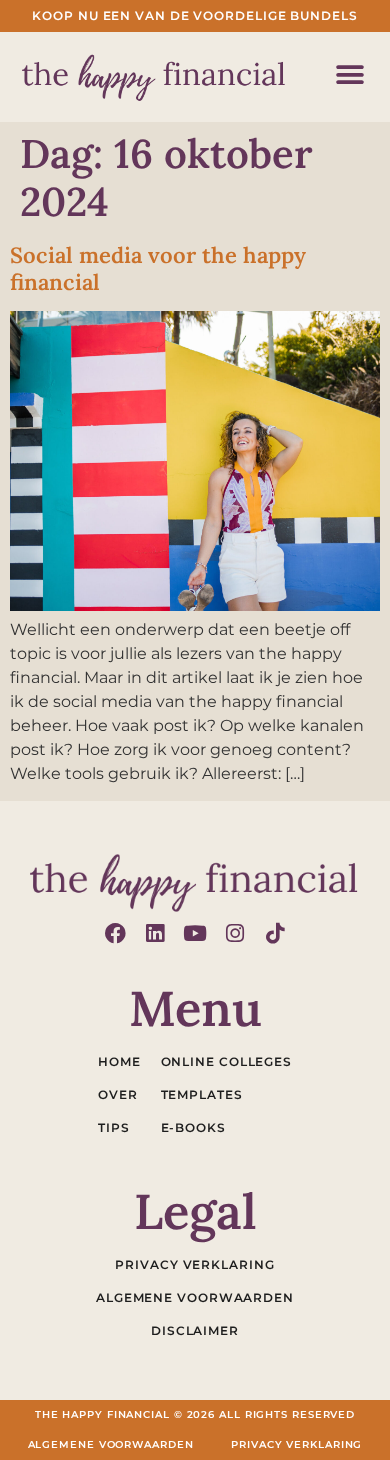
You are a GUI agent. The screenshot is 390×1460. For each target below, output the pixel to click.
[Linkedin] (155, 933)
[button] (349, 74)
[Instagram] (235, 933)
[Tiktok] (275, 933)
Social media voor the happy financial (158, 268)
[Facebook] (115, 933)
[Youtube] (195, 933)
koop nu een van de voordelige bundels (194, 15)
